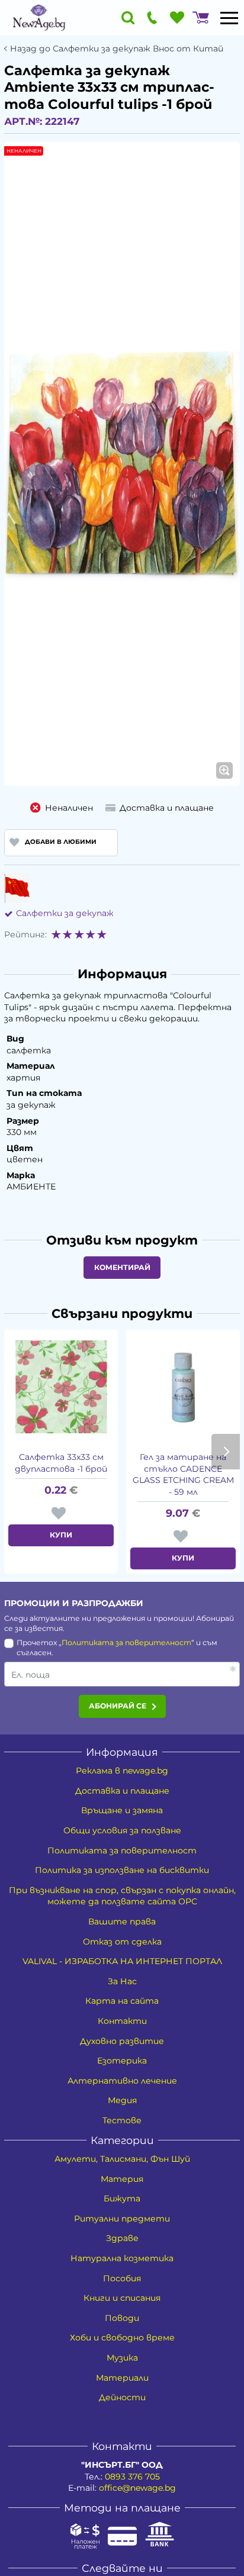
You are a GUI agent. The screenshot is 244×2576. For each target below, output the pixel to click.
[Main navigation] (229, 18)
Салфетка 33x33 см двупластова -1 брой (61, 1463)
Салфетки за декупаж (65, 913)
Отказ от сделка (122, 1942)
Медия (122, 2100)
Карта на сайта (122, 2001)
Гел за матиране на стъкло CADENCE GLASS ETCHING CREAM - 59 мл (183, 1474)
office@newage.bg (137, 2488)
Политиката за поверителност (126, 1642)
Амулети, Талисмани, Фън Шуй (122, 2159)
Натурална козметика (122, 2258)
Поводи (122, 2318)
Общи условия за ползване (122, 1830)
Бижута (122, 2198)
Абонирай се (118, 1706)
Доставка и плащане (122, 1791)
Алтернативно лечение (122, 2081)
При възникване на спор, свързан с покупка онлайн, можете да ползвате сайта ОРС (122, 1896)
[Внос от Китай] (17, 888)
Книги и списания (122, 2298)
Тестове (122, 2120)
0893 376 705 (132, 2477)
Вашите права (122, 1921)
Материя (122, 2179)
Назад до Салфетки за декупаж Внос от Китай (117, 49)
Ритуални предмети (122, 2219)
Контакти (122, 2021)
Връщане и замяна (122, 1810)
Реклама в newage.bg (122, 1771)
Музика (122, 2358)
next (226, 1452)
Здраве (122, 2238)
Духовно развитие (122, 2041)
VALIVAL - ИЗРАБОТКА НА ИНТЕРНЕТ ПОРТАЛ (122, 1961)
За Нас (122, 1981)
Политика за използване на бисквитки (122, 1870)
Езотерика (122, 2061)
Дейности (122, 2397)
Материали (122, 2378)
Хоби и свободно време (122, 2338)
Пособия (122, 2278)
